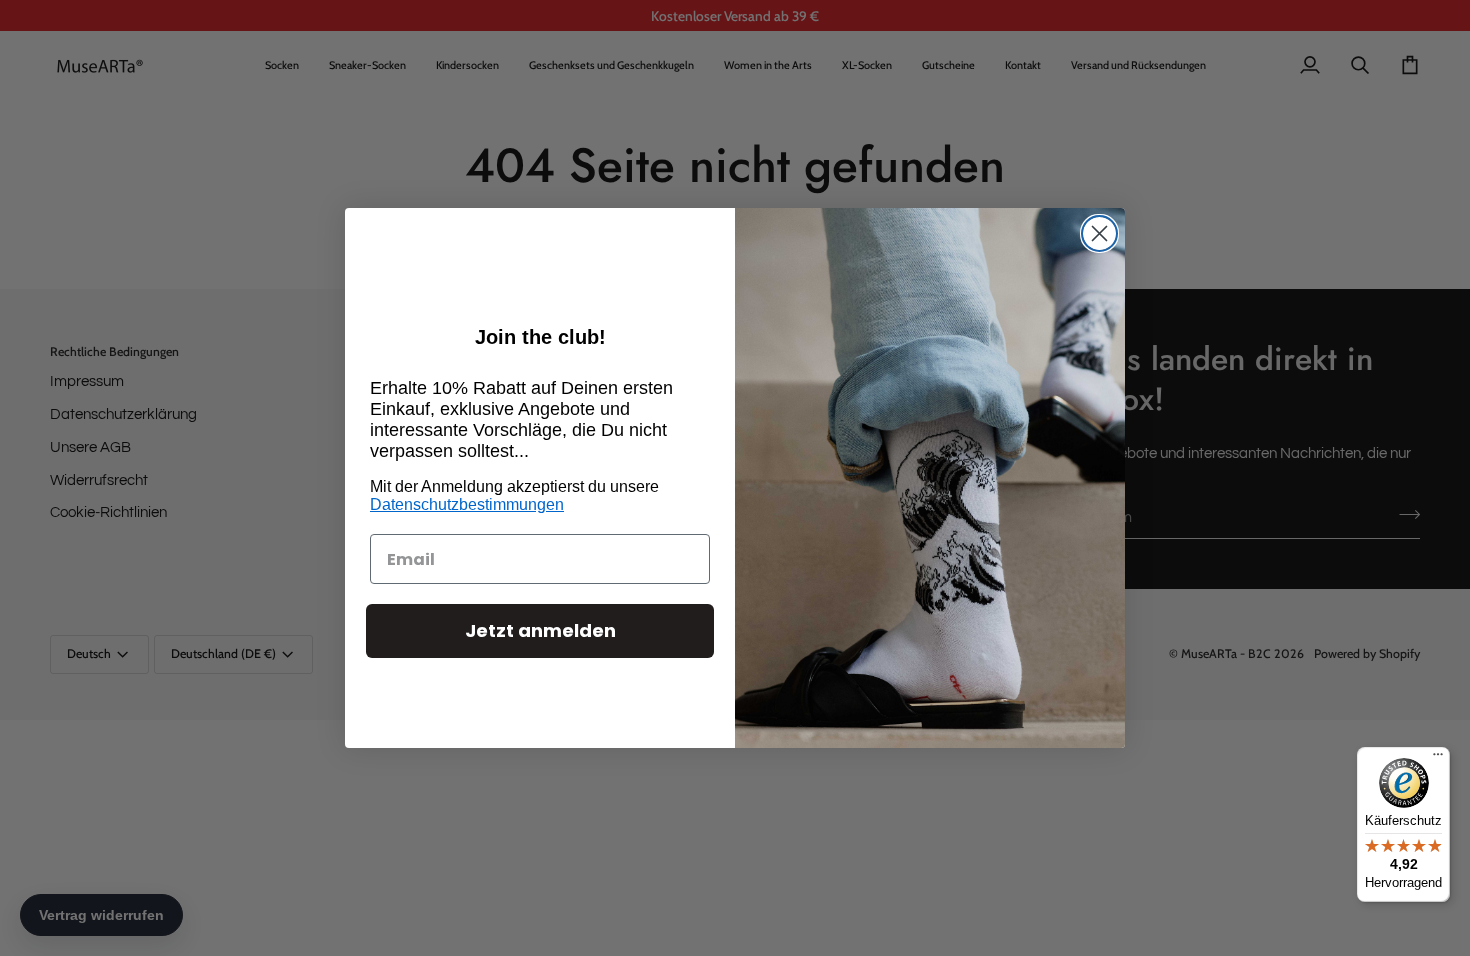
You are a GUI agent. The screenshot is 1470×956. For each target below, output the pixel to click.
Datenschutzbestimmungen (467, 504)
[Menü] (1438, 759)
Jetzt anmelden (540, 630)
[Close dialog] (1099, 233)
